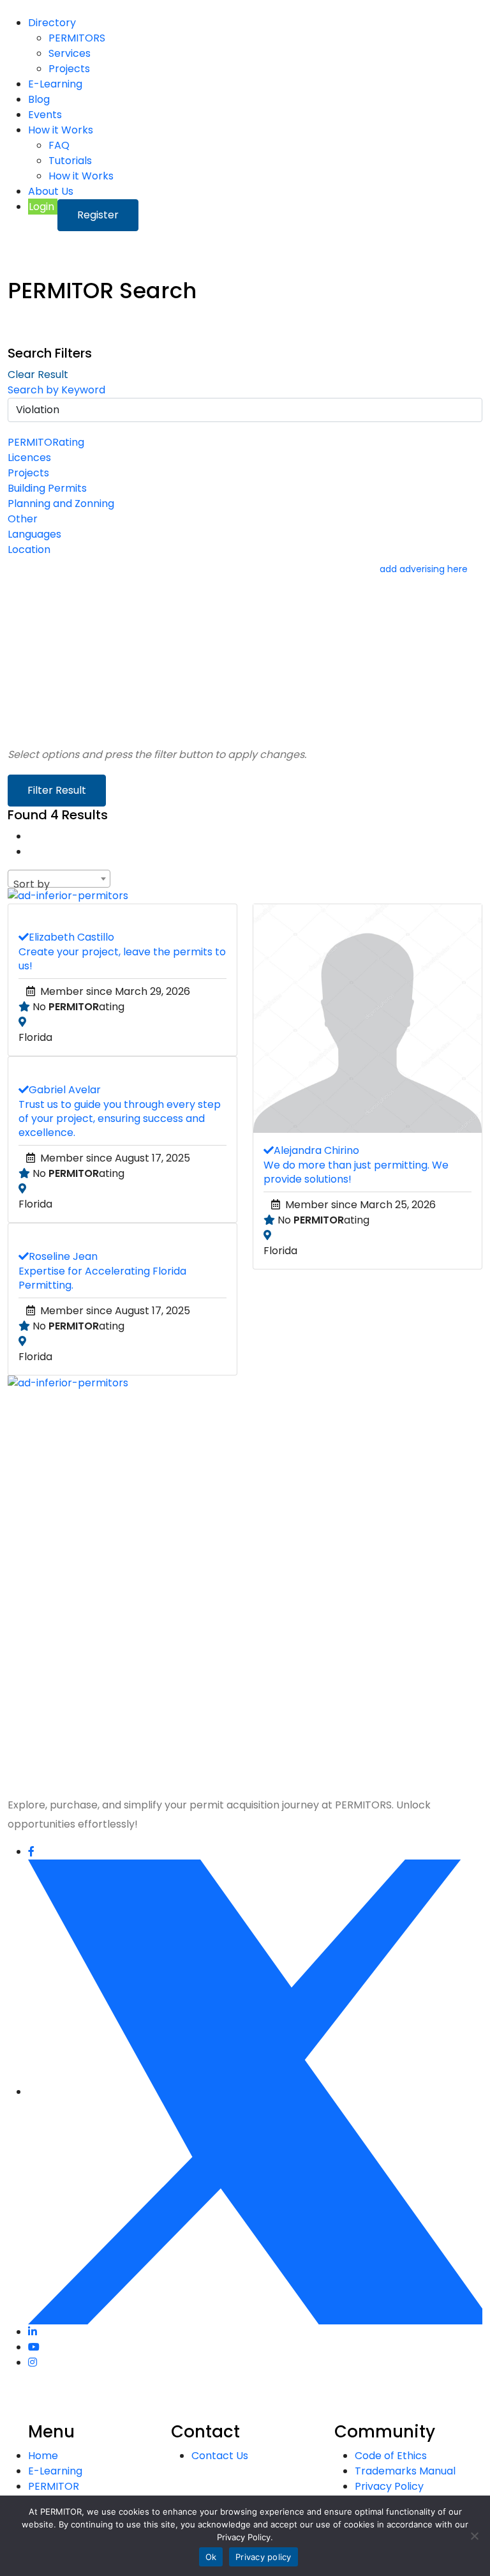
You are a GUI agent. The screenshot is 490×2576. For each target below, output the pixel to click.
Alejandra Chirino (316, 1150)
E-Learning (55, 84)
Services (70, 53)
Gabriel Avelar (65, 1090)
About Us (51, 191)
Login (43, 207)
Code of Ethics (391, 2456)
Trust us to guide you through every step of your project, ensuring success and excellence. (120, 1118)
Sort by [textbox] (32, 884)
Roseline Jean (63, 1256)
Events (45, 115)
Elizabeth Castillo (71, 937)
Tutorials (70, 161)
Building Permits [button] (47, 488)
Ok (211, 2557)
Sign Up (86, 1757)
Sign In (122, 1757)
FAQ (59, 145)
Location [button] (29, 549)
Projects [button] (28, 473)
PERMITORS (77, 38)
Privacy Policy (342, 1559)
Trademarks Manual (405, 2471)
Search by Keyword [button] (56, 390)
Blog (39, 99)
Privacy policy (264, 2557)
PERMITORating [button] (46, 442)
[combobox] (59, 879)
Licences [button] (29, 458)
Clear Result (38, 375)
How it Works (61, 130)
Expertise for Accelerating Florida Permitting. (102, 1278)
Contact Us (220, 2456)
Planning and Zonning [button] (61, 504)
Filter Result (57, 790)
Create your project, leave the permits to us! (122, 959)
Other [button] (23, 519)
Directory (52, 23)
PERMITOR (54, 2486)
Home (43, 2456)
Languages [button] (34, 534)
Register (98, 215)
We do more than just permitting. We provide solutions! (356, 1172)
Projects (69, 69)
